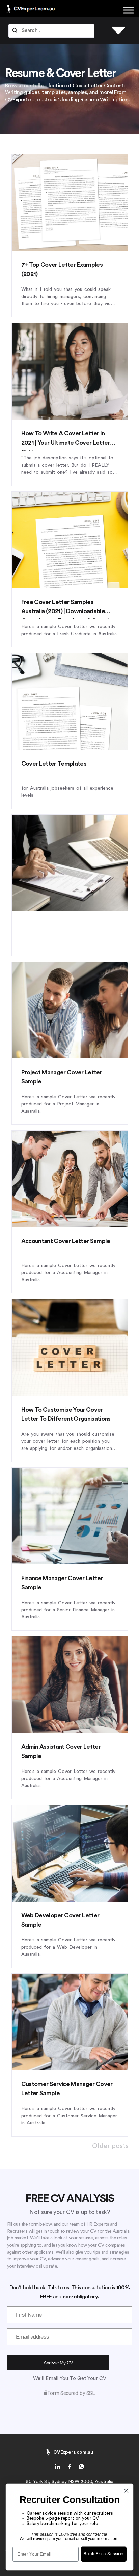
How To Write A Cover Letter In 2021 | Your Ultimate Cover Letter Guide (66, 443)
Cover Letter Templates (54, 764)
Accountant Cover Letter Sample (66, 1241)
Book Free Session (104, 2554)
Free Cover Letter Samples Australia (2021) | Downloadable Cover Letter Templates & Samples (68, 611)
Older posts (110, 2146)
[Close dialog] (126, 2491)
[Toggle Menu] (129, 10)
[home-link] (58, 2468)
